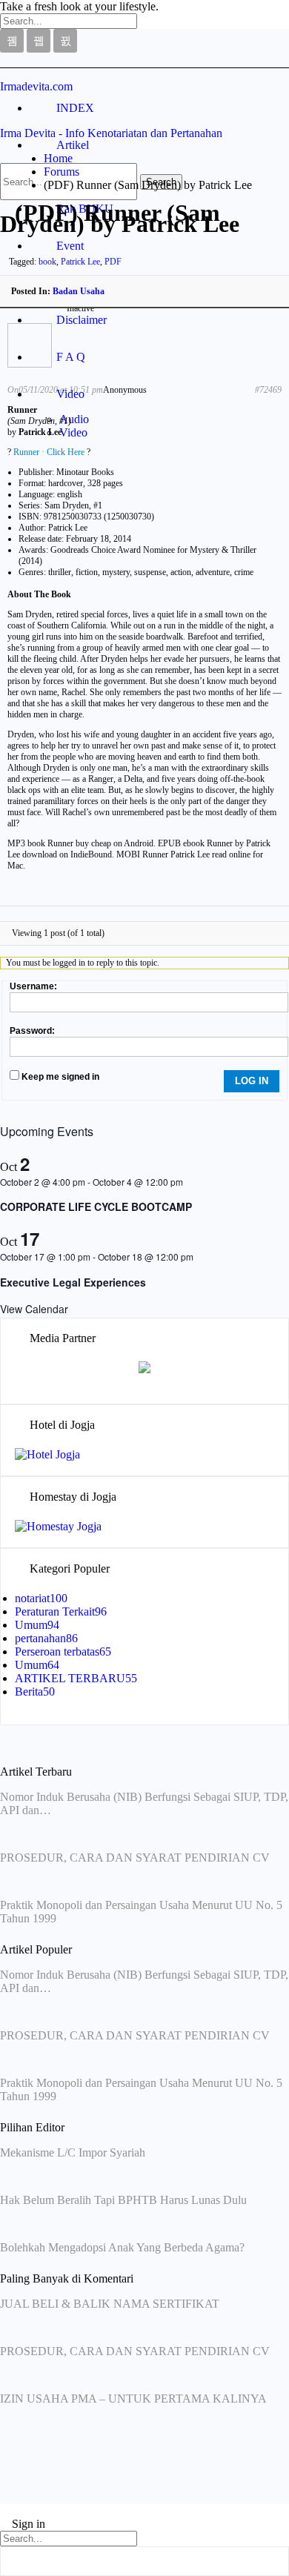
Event (70, 246)
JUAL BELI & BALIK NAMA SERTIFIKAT (110, 2304)
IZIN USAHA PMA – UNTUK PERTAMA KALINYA (133, 2399)
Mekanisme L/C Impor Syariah (73, 2152)
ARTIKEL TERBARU (76, 1678)
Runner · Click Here (49, 452)
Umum (37, 1625)
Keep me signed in (60, 1077)
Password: (32, 1031)
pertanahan (46, 1638)
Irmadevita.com (36, 86)
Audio (74, 419)
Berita (35, 1692)
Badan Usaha (79, 291)
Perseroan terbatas (63, 1652)
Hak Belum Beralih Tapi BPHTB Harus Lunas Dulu (123, 2200)
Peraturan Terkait (61, 1611)
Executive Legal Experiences (73, 1282)
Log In (252, 1081)
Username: (33, 986)
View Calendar (34, 1309)
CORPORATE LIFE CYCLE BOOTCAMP (96, 1206)
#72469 (268, 390)
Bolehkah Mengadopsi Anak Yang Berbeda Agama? (122, 2247)
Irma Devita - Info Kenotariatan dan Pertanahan (111, 133)
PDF (113, 262)
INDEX (75, 108)
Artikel (73, 145)
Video (70, 394)
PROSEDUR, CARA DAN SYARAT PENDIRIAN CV (135, 1858)
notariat (41, 1598)
